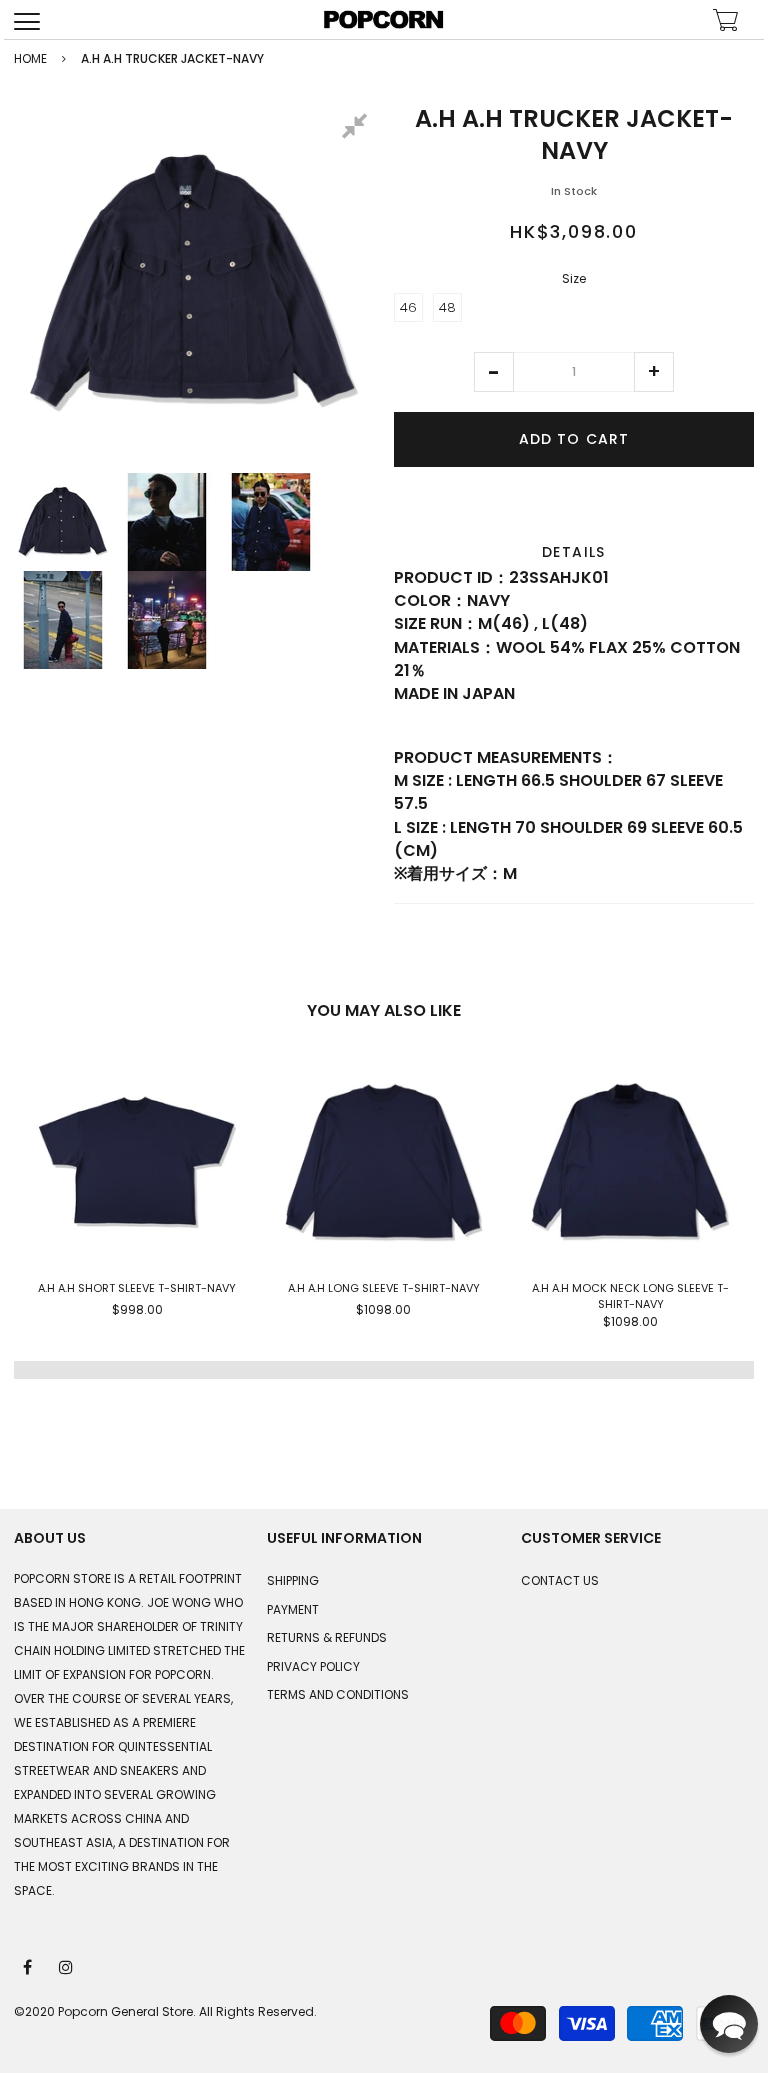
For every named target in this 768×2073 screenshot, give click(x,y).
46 (408, 307)
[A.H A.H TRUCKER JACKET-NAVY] (63, 522)
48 (447, 307)
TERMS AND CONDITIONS (338, 1694)
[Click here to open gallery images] (358, 129)
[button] (494, 372)
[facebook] (29, 1966)
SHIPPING (293, 1580)
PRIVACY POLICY (313, 1666)
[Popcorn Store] (384, 19)
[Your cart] (726, 22)
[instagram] (67, 1966)
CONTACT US (560, 1580)
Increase (654, 372)
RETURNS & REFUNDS (327, 1637)
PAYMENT (293, 1609)
